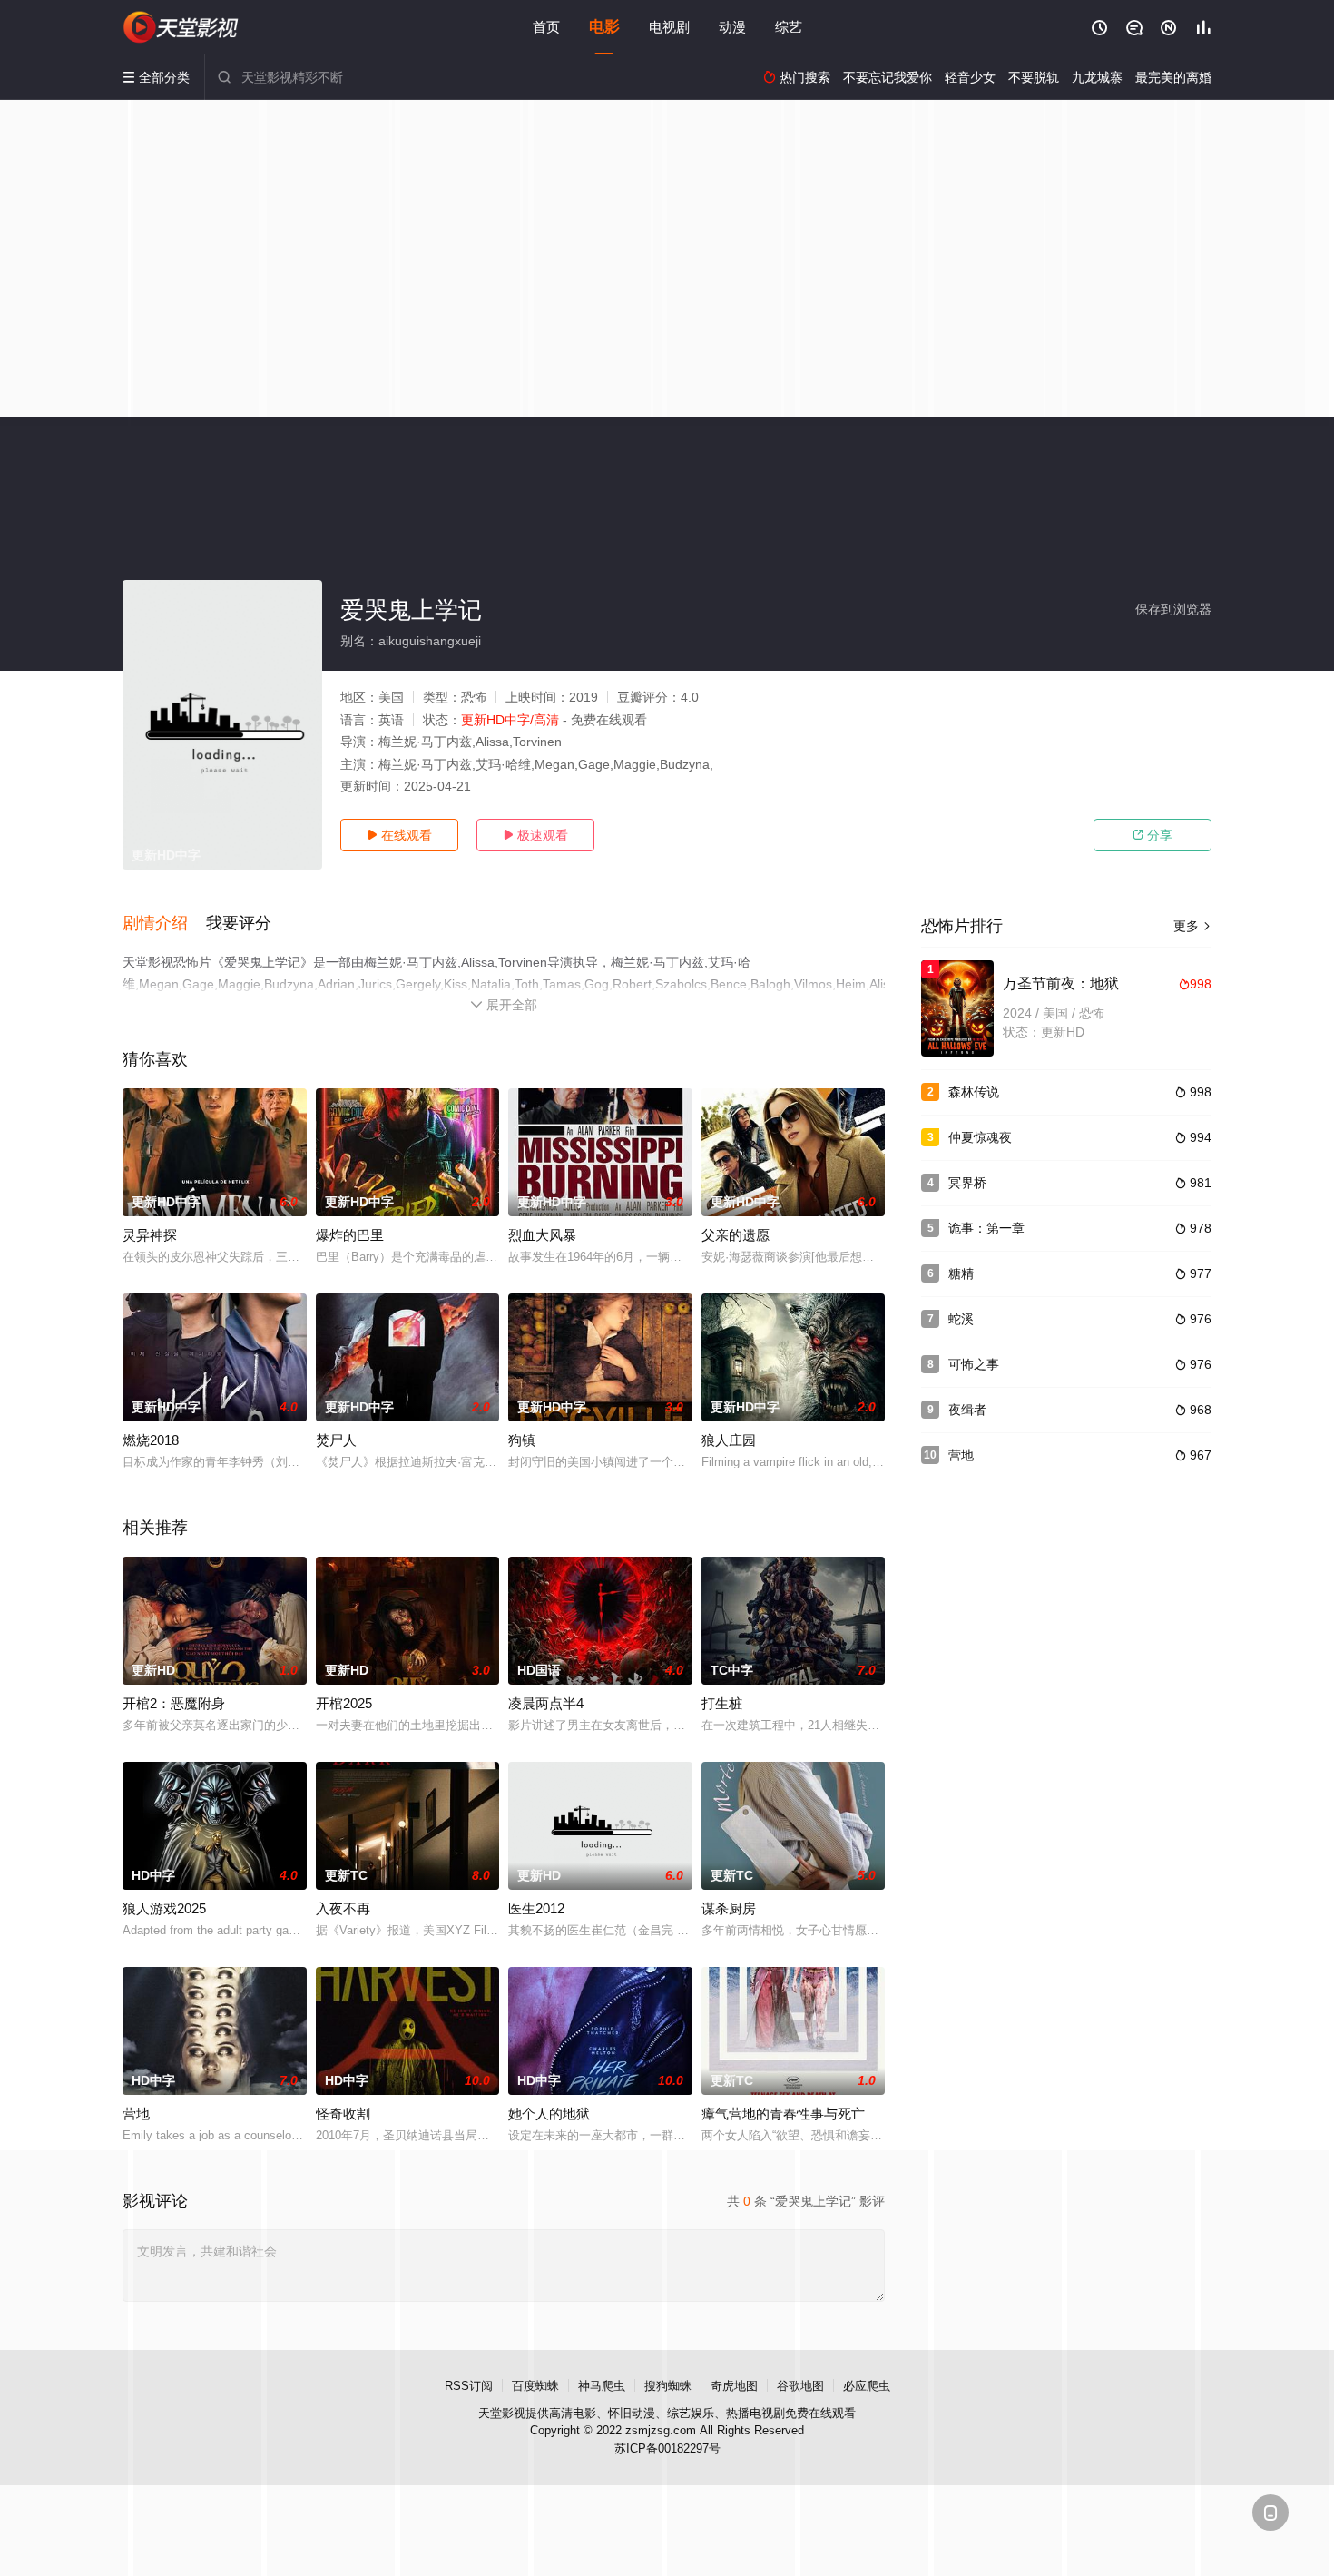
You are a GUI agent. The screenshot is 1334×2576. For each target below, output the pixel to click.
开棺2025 (344, 1703)
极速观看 (535, 835)
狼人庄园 (729, 1440)
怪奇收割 (343, 2114)
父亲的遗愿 (736, 1235)
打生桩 (722, 1703)
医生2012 (536, 1908)
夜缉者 (967, 1410)
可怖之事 (974, 1364)
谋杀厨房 (729, 1908)
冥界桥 (967, 1183)
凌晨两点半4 (546, 1703)
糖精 (961, 1273)
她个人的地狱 (549, 2114)
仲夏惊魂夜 (980, 1137)
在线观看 (399, 835)
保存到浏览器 (1173, 609)
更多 (1192, 926)
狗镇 (522, 1440)
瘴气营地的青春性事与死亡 (783, 2114)
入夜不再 (343, 1908)
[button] (164, 924)
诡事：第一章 (986, 1228)
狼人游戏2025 (164, 1908)
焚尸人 (336, 1440)
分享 (1153, 835)
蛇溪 (961, 1319)
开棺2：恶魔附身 (174, 1703)
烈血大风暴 (542, 1235)
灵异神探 (150, 1235)
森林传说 (974, 1092)
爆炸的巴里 (350, 1235)
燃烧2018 (151, 1440)
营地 (136, 2114)
